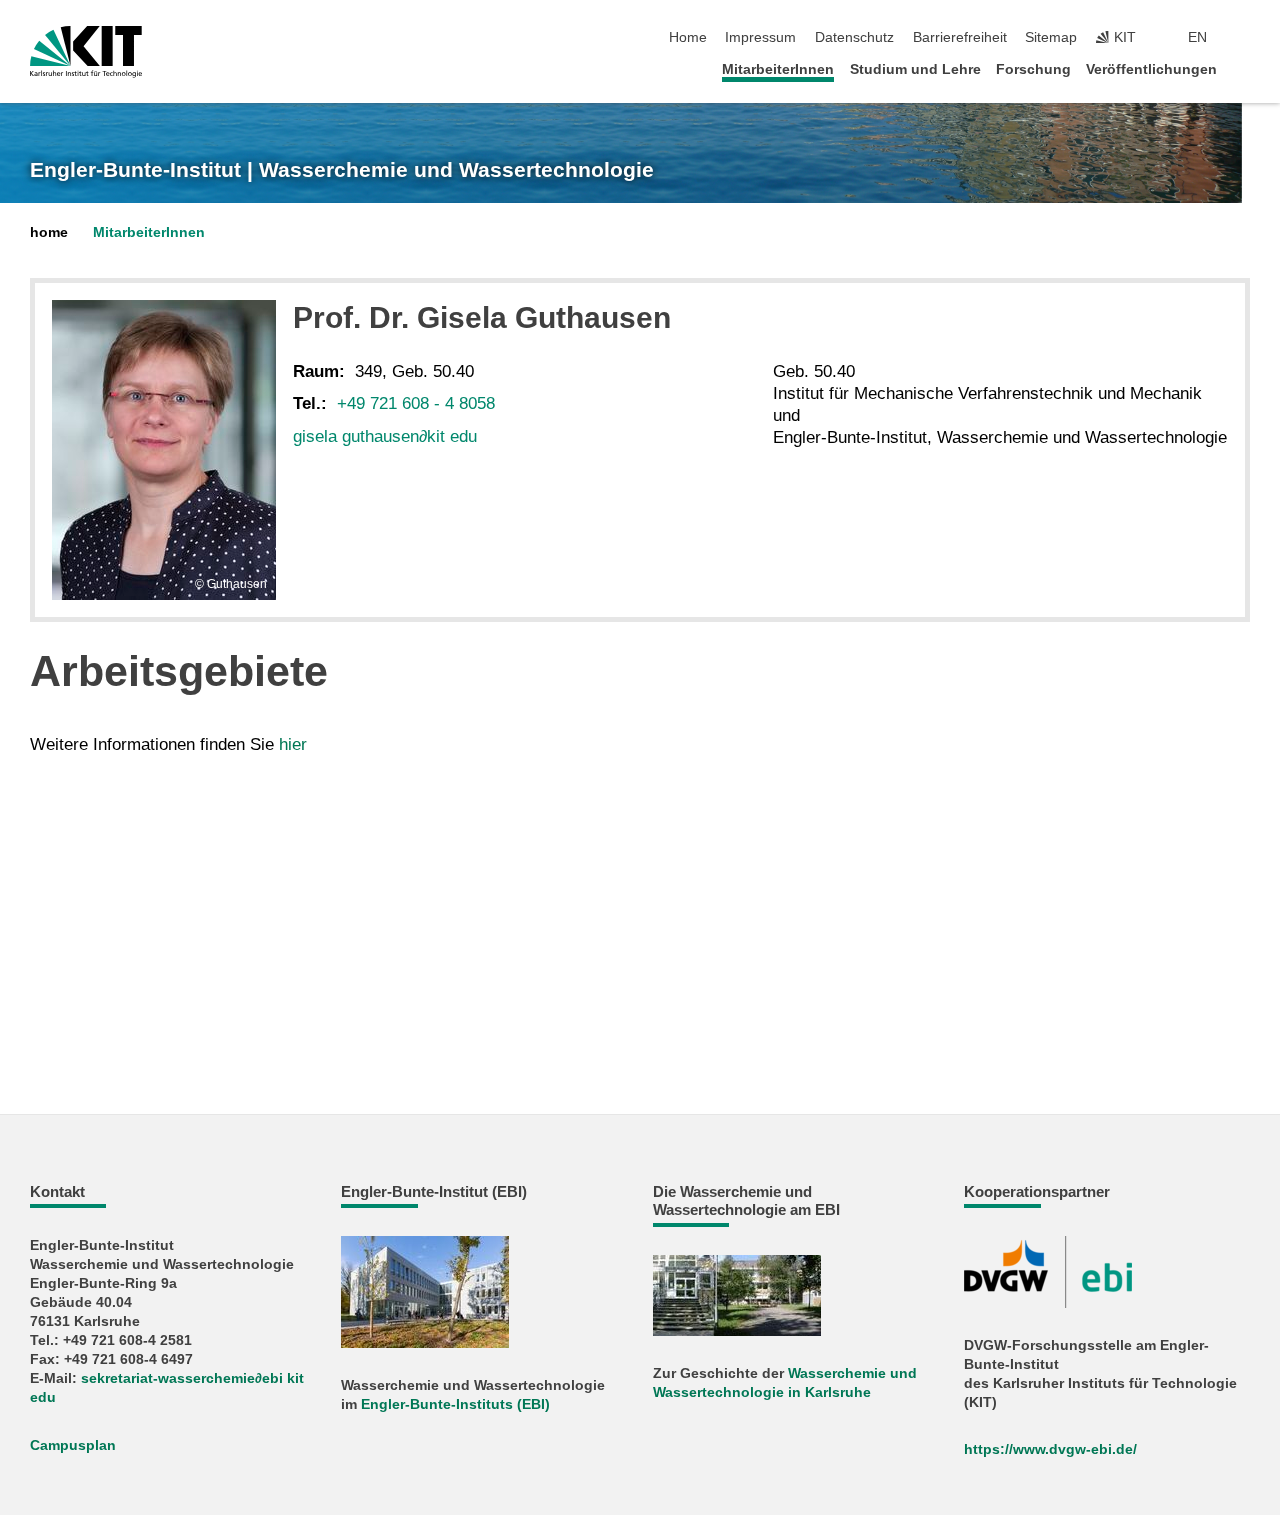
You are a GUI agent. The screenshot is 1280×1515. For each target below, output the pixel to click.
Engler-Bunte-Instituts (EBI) (455, 1404)
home (49, 232)
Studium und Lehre (915, 69)
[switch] (1244, 38)
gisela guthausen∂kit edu (385, 436)
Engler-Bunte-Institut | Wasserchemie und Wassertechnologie (342, 170)
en (1197, 37)
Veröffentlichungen (1151, 69)
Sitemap (1051, 37)
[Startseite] (1244, 68)
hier (293, 744)
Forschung (1033, 69)
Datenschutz (854, 37)
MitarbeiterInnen (778, 69)
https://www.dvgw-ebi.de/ (1050, 1449)
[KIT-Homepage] (86, 52)
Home (688, 37)
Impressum (760, 37)
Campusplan (73, 1445)
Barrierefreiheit (960, 37)
